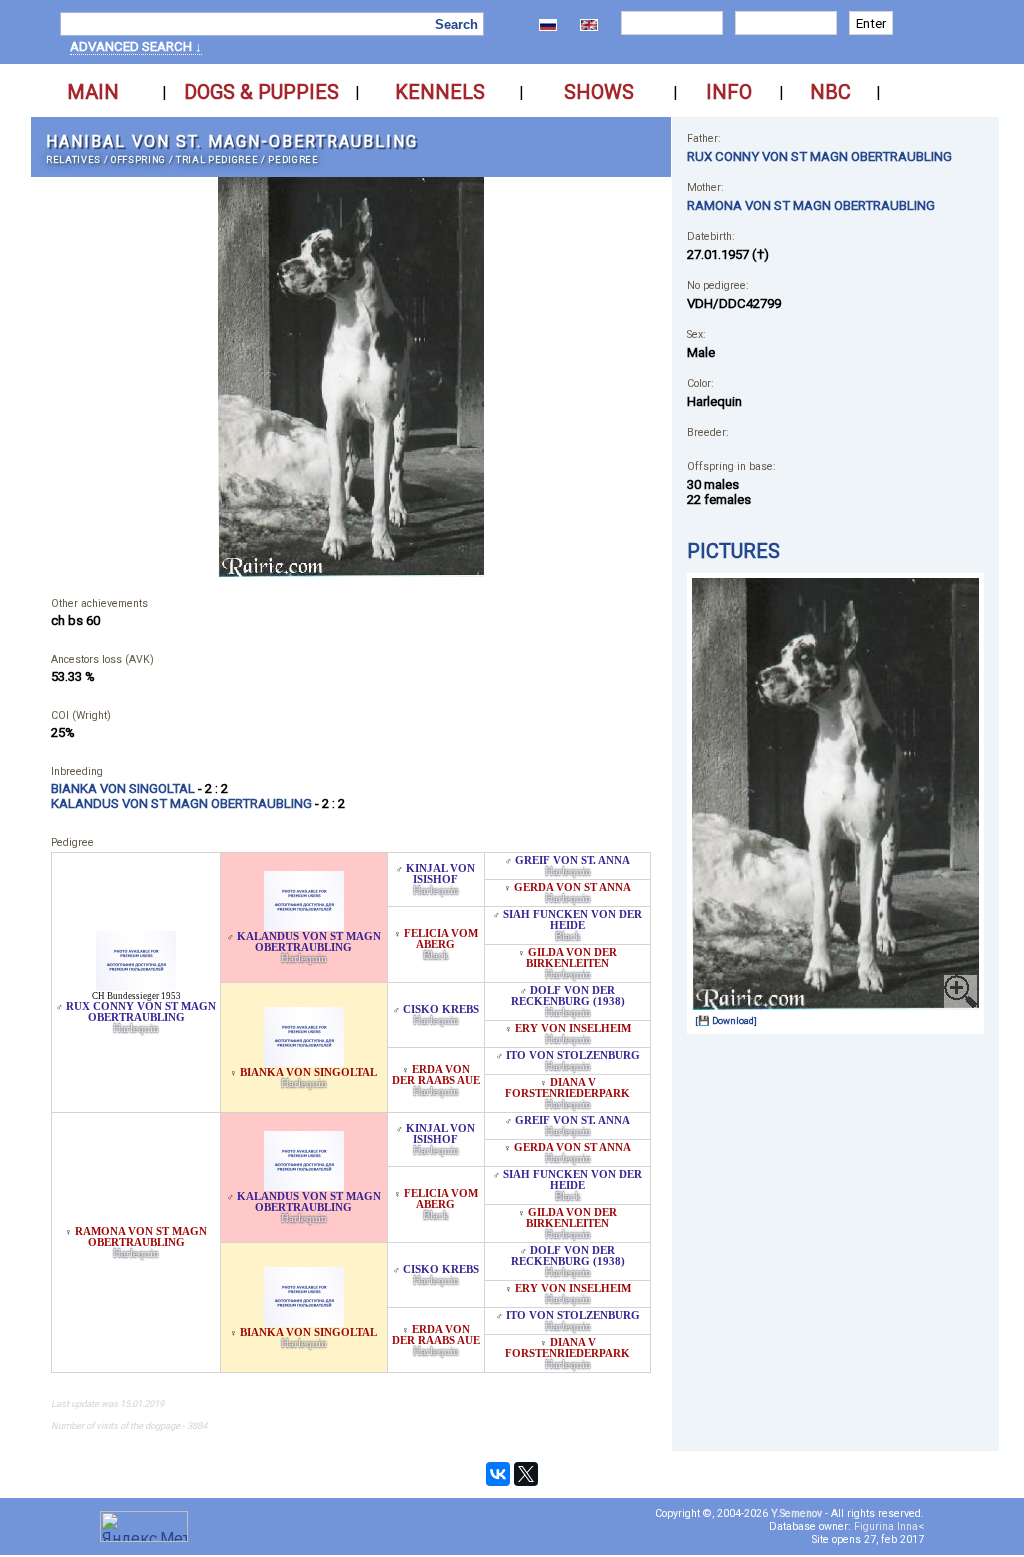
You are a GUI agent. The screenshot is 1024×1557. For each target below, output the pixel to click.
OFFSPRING (138, 159)
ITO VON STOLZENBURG (573, 1055)
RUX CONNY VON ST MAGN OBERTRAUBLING (141, 1012)
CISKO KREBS (441, 1009)
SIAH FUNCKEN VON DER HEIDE (572, 920)
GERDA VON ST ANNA (572, 887)
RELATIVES (73, 159)
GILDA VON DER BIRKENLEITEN (571, 958)
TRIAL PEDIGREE (217, 159)
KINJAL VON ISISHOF (440, 874)
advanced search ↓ (136, 46)
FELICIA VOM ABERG (441, 939)
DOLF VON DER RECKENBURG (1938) (568, 996)
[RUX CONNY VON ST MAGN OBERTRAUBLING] (136, 985)
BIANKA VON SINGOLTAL (308, 1072)
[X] (526, 1474)
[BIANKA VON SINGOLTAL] (304, 1061)
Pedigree (293, 159)
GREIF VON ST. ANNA (572, 860)
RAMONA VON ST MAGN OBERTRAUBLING (141, 1237)
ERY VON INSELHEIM (573, 1028)
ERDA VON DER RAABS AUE (436, 1075)
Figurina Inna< (889, 1526)
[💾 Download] (726, 1020)
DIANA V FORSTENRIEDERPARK (567, 1088)
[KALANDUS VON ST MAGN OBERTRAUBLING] (304, 925)
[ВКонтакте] (498, 1474)
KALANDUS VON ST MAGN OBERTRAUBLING (309, 942)
